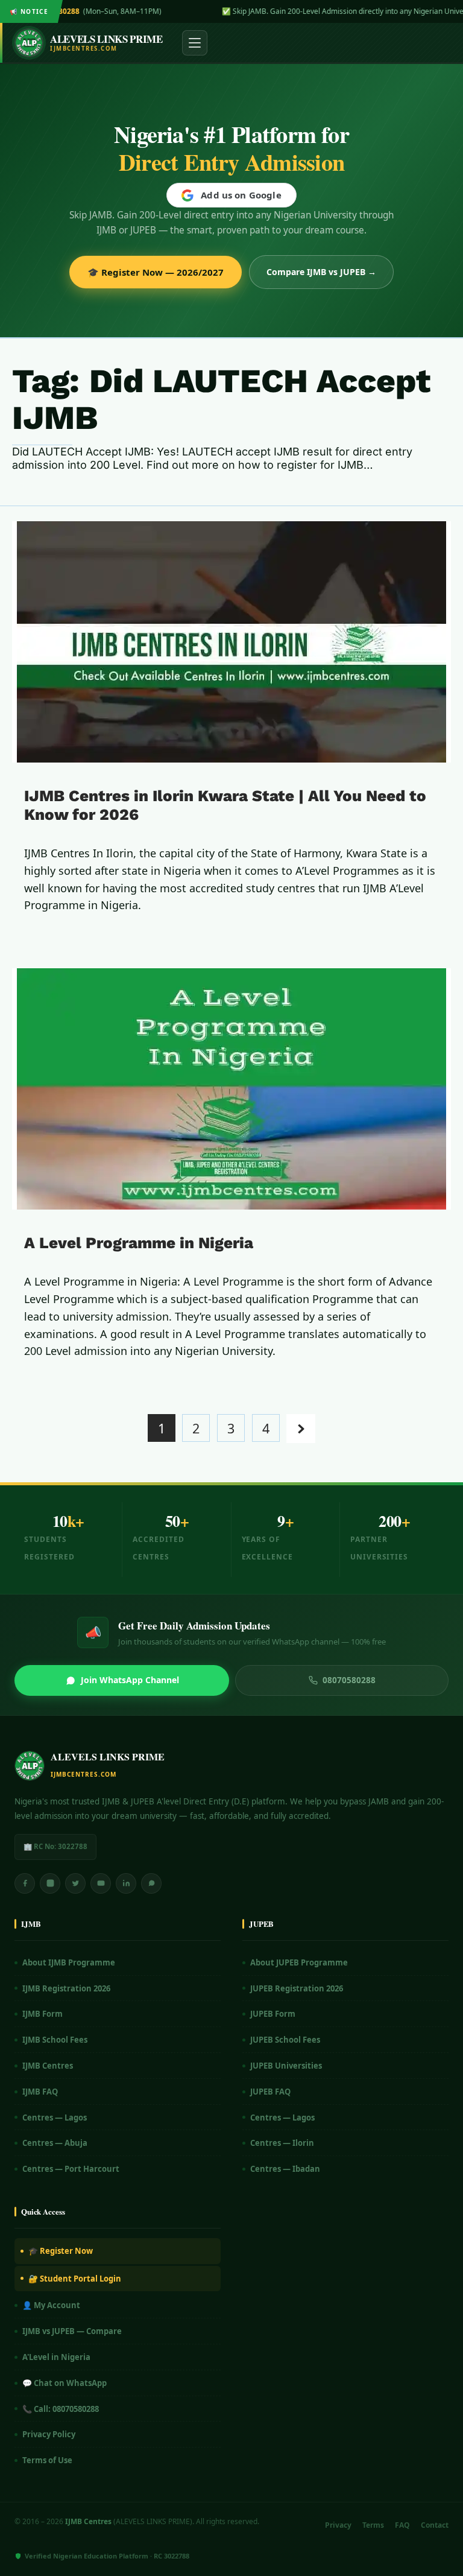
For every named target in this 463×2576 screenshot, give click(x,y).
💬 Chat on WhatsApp (65, 2383)
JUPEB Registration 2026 (297, 1988)
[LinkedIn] (126, 1883)
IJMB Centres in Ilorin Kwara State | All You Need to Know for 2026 (225, 805)
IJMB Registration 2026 (66, 1988)
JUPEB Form (273, 2014)
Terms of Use (47, 2460)
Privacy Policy (49, 2434)
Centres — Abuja (55, 2143)
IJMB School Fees (55, 2040)
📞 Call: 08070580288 (61, 2409)
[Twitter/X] (75, 1883)
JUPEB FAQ (270, 2092)
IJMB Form (43, 2014)
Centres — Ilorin (282, 2143)
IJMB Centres (48, 2066)
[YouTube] (101, 1883)
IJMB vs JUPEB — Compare (72, 2331)
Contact (435, 2525)
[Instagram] (50, 1883)
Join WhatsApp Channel (130, 1680)
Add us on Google (241, 195)
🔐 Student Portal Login (75, 2279)
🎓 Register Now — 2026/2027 (156, 272)
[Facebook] (25, 1883)
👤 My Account (51, 2305)
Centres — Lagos (55, 2118)
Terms (373, 2525)
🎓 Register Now (61, 2251)
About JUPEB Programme (299, 1962)
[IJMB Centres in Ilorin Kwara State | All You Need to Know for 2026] (231, 642)
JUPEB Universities (286, 2066)
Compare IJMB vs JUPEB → (321, 272)
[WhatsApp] (151, 1883)
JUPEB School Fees (285, 2040)
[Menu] (195, 43)
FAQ (402, 2525)
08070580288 (349, 1680)
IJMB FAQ (40, 2092)
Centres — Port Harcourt (71, 2169)
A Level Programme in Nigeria (139, 1243)
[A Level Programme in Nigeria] (231, 1089)
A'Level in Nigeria (56, 2357)
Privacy (338, 2525)
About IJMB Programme (69, 1962)
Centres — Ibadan (285, 2169)
